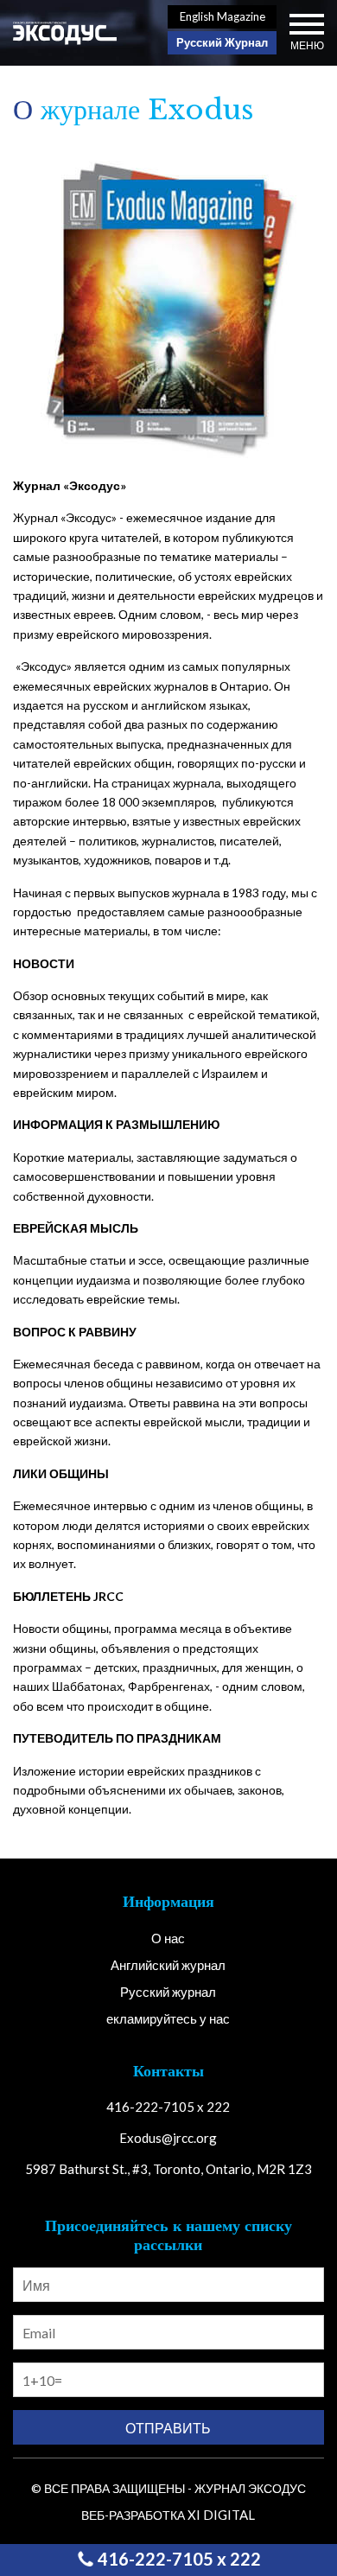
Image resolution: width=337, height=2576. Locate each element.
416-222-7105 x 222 (178, 2559)
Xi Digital (221, 2515)
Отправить (168, 2428)
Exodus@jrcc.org (168, 2138)
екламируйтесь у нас (168, 2018)
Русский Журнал (222, 42)
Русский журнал (168, 1992)
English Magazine (223, 16)
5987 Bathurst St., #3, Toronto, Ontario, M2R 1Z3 (168, 2169)
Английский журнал (168, 1965)
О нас (168, 1938)
